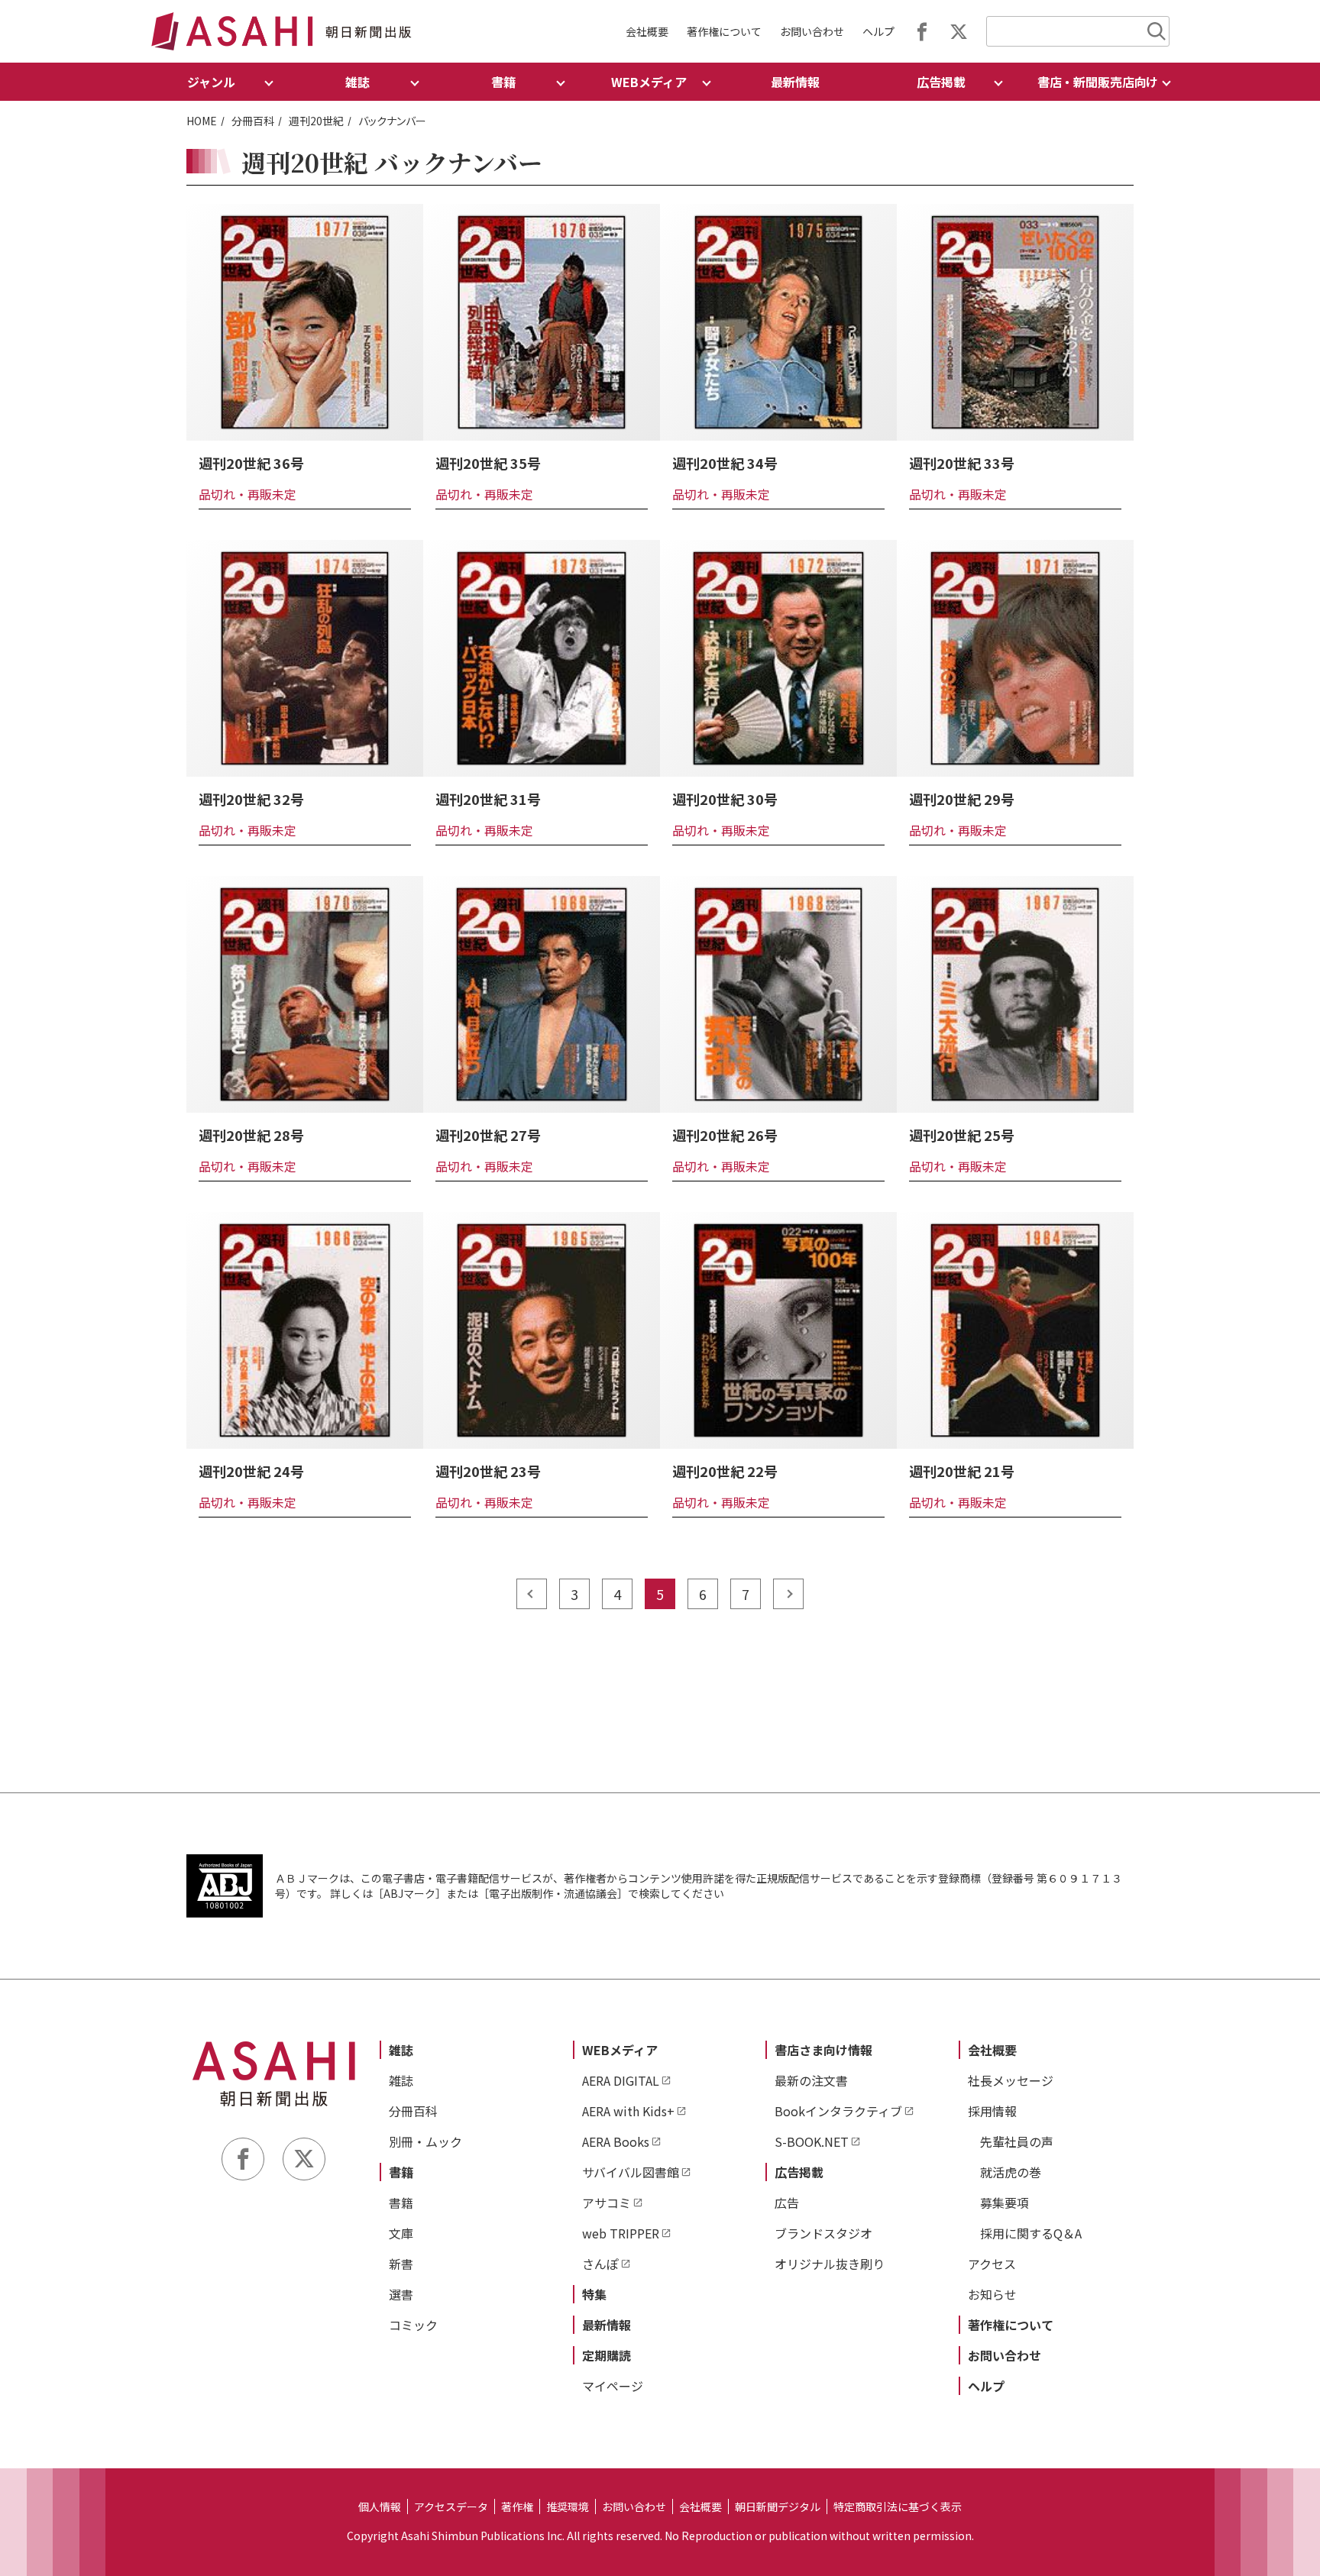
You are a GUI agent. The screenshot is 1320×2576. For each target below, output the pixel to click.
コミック (413, 2325)
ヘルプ (878, 31)
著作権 (517, 2507)
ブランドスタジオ (823, 2233)
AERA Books (616, 2141)
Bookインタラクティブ (838, 2111)
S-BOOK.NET (812, 2141)
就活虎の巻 (1011, 2172)
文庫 (401, 2233)
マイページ (613, 2386)
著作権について (724, 31)
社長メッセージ (1011, 2080)
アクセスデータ (451, 2507)
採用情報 (992, 2111)
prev (532, 1594)
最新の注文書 (811, 2080)
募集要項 (1005, 2203)
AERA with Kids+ (628, 2111)
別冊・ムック (425, 2141)
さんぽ (600, 2264)
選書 (401, 2294)
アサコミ (607, 2203)
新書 (401, 2264)
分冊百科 (253, 121)
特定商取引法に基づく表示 (898, 2507)
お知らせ (992, 2294)
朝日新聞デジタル (778, 2507)
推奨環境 (568, 2507)
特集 (594, 2294)
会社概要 (647, 31)
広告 (787, 2203)
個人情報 (380, 2507)
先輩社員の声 (1017, 2141)
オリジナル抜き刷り (830, 2264)
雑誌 (401, 2050)
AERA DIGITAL (621, 2080)
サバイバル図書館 (631, 2172)
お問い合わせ (812, 31)
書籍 (401, 2172)
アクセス (992, 2264)
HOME (202, 121)
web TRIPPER (621, 2233)
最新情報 (795, 82)
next (788, 1594)
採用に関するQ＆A (1031, 2233)
